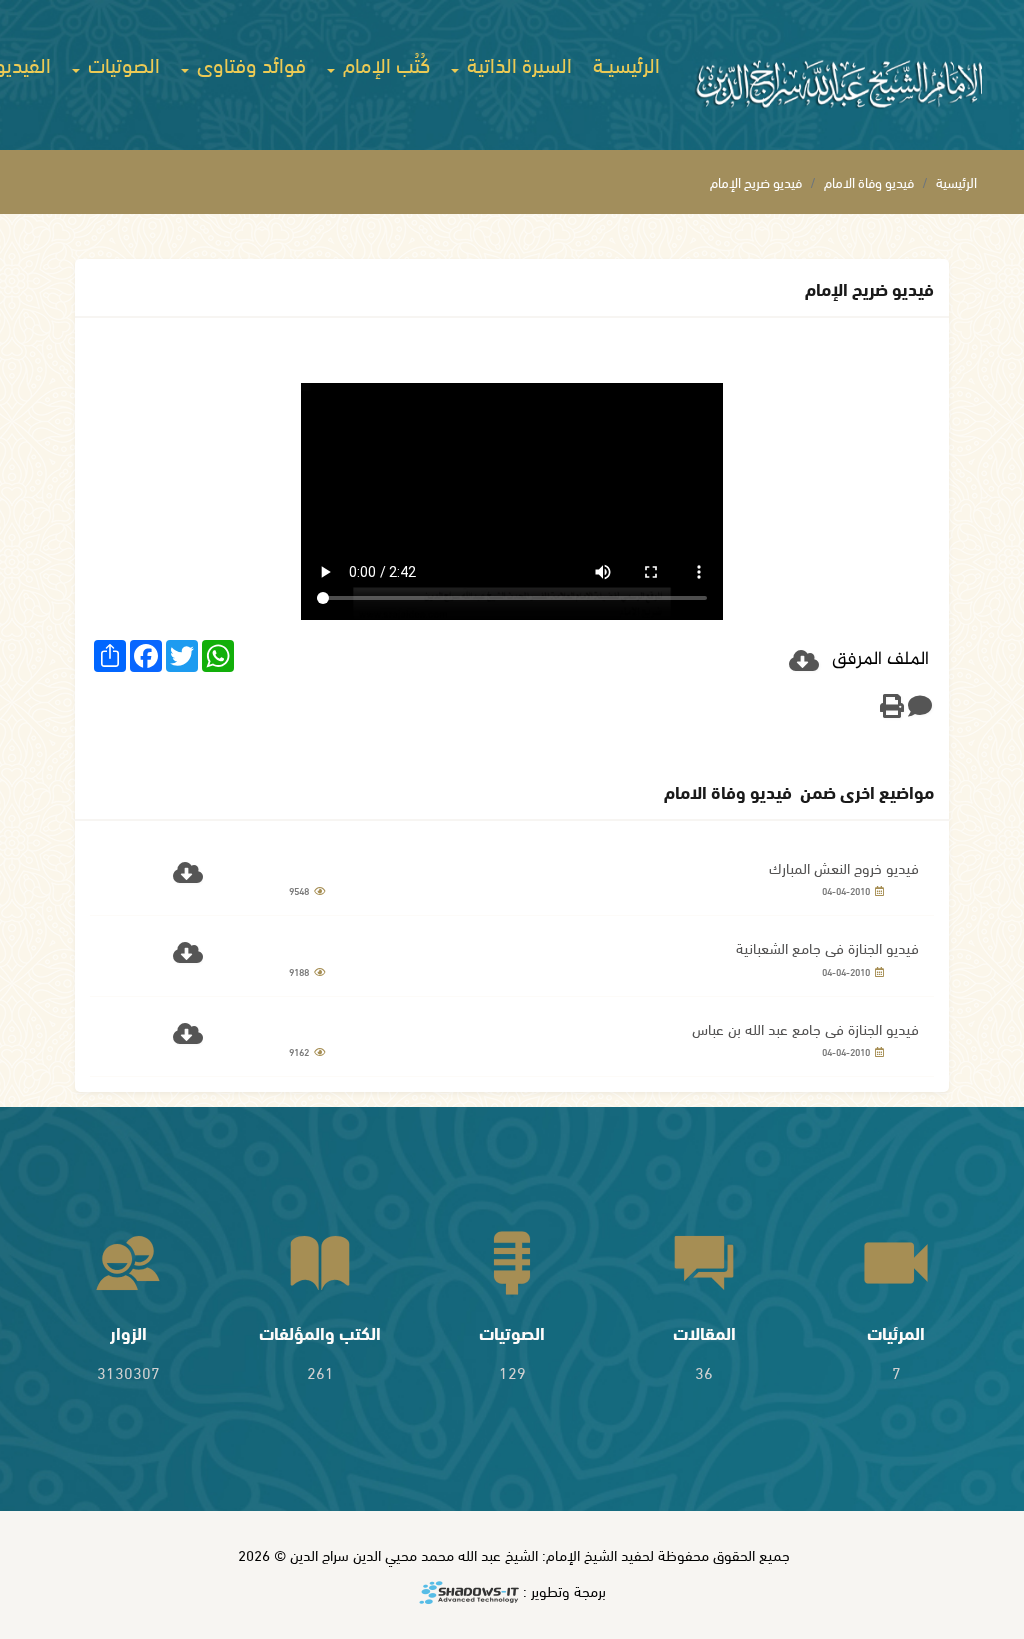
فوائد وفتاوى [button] (249, 63)
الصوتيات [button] (121, 63)
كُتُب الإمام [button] (384, 63)
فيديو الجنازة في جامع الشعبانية (827, 947)
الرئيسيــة (626, 63)
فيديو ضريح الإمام (756, 181)
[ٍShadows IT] (469, 1593)
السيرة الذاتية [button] (517, 63)
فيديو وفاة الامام (869, 181)
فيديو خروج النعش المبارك (844, 867)
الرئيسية (956, 181)
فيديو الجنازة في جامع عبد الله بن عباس (805, 1028)
